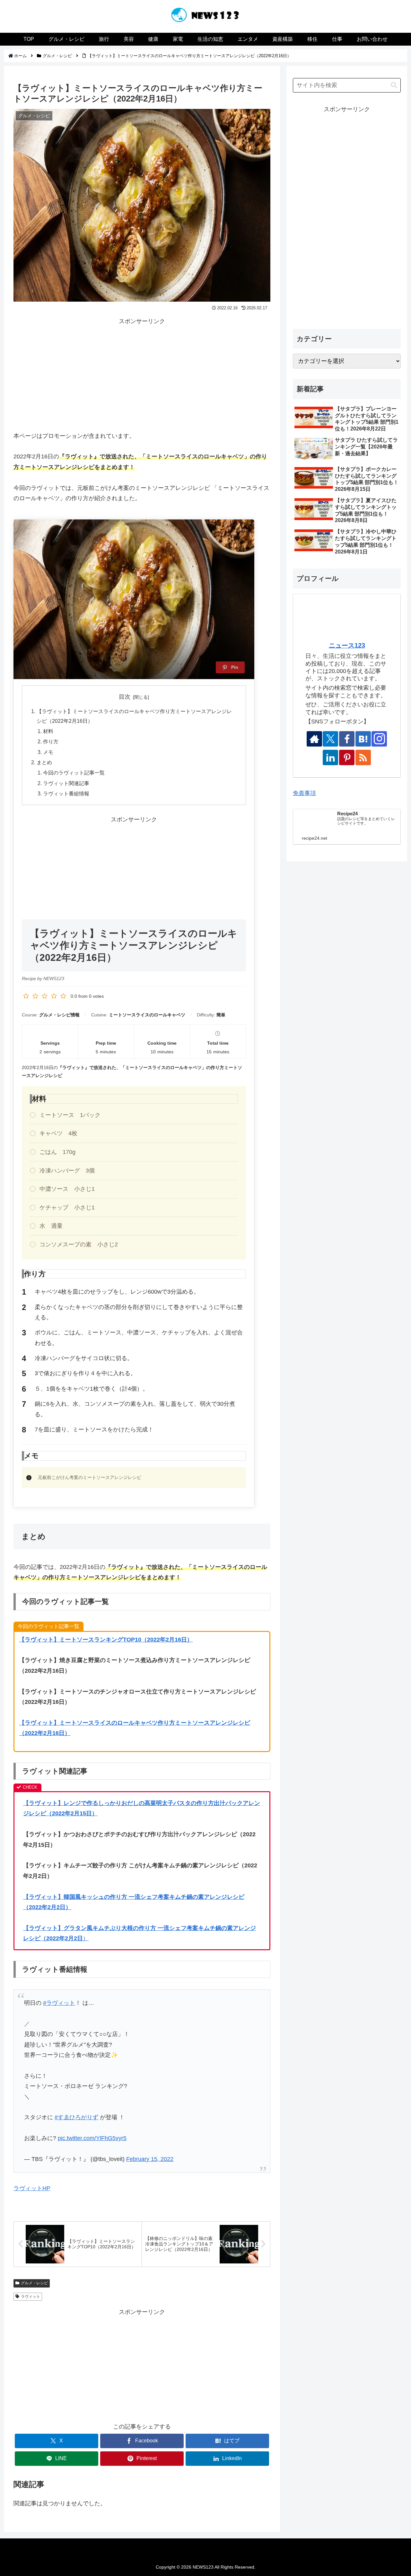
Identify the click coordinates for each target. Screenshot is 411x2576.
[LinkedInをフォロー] (330, 757)
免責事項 (304, 793)
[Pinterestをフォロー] (347, 757)
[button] (394, 85)
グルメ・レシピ (34, 2283)
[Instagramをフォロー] (379, 739)
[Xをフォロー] (330, 739)
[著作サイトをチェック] (314, 739)
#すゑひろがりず (76, 2117)
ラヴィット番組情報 (66, 793)
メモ (48, 752)
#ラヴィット (59, 2003)
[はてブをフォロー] (363, 739)
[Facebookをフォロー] (347, 739)
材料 (48, 731)
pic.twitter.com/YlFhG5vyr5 (92, 2138)
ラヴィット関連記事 (66, 783)
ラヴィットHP (32, 2188)
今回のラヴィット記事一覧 (74, 773)
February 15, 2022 (150, 2159)
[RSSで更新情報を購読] (363, 757)
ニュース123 (347, 645)
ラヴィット (31, 2297)
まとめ (44, 762)
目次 (125, 697)
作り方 (51, 741)
